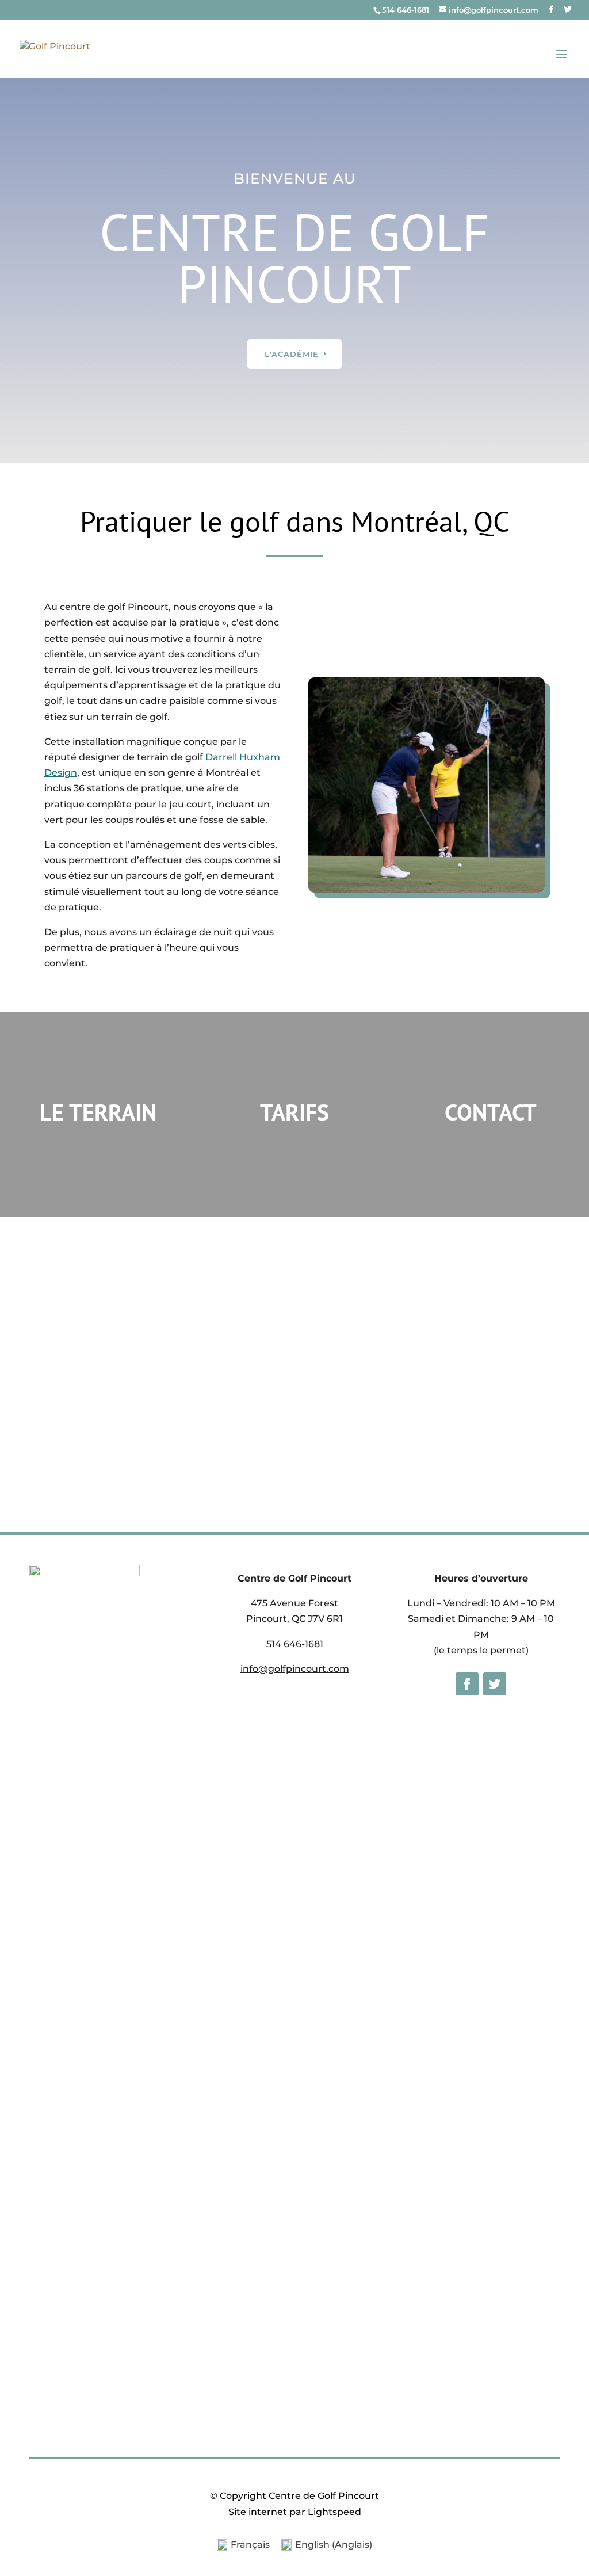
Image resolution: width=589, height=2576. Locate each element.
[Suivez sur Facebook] (467, 1684)
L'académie (292, 354)
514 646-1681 (406, 10)
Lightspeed (334, 2512)
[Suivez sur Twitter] (495, 1684)
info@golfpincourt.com (295, 1669)
